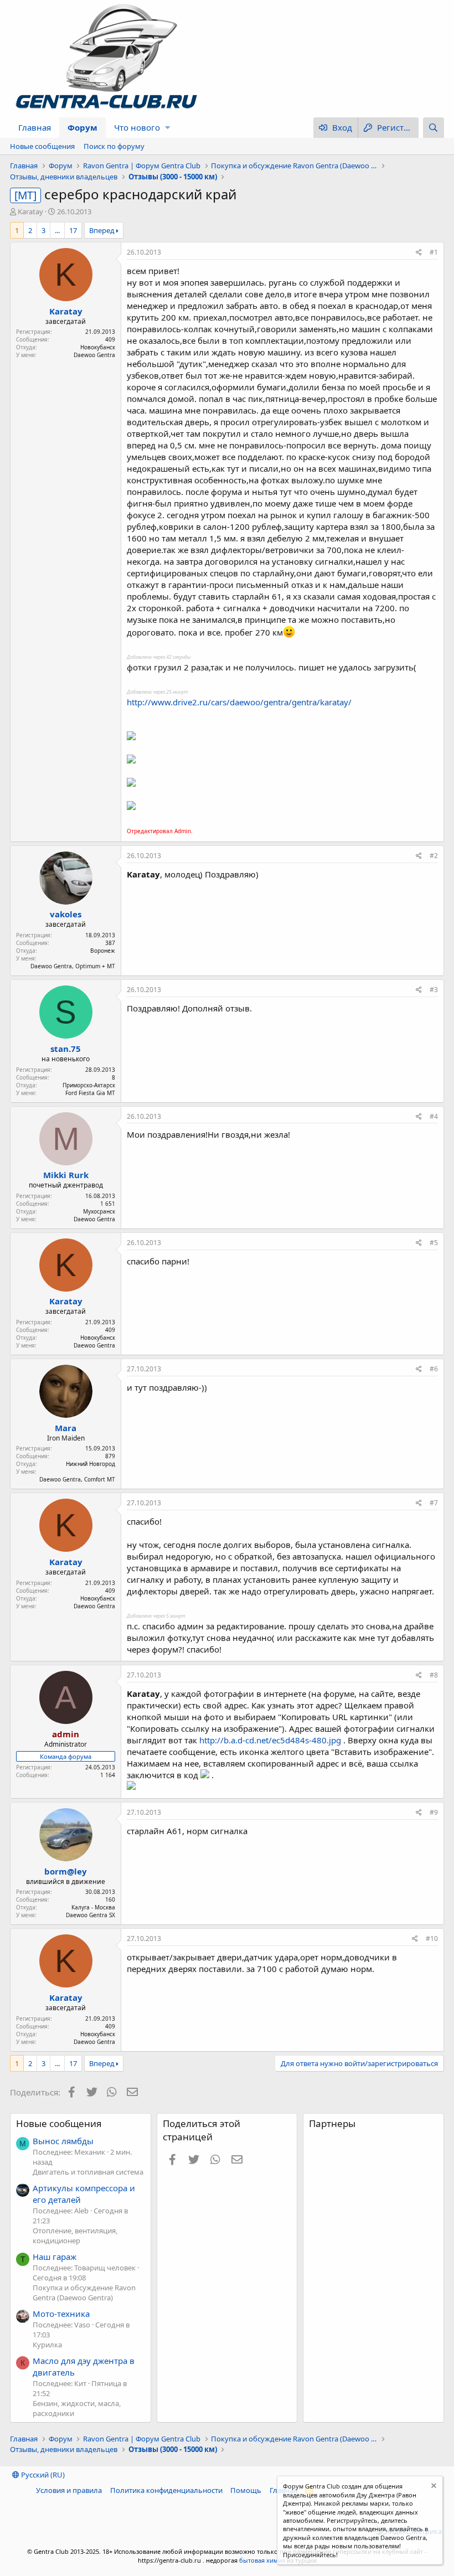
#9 (434, 1812)
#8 (434, 1675)
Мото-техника (61, 2314)
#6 (434, 1369)
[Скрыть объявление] (433, 2487)
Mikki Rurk (66, 1175)
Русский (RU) (42, 2475)
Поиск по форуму (114, 146)
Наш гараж (55, 2257)
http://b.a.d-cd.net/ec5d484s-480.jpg (270, 1740)
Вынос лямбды (63, 2141)
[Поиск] (434, 128)
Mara (66, 1428)
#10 (432, 1939)
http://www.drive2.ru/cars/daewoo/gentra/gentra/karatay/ (239, 702)
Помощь (246, 2490)
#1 (434, 252)
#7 (434, 1503)
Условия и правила (69, 2490)
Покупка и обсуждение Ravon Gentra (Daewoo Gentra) (84, 2293)
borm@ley (66, 1871)
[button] (167, 128)
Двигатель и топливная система (88, 2172)
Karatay (30, 211)
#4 (434, 1116)
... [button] (57, 230)
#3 (434, 990)
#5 (434, 1243)
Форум (82, 127)
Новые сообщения (42, 146)
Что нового (137, 127)
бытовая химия (262, 2560)
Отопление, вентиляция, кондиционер (75, 2236)
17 (73, 230)
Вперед (102, 230)
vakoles (66, 914)
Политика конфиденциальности (166, 2490)
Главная (35, 127)
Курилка (47, 2345)
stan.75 (66, 1049)
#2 (434, 856)
